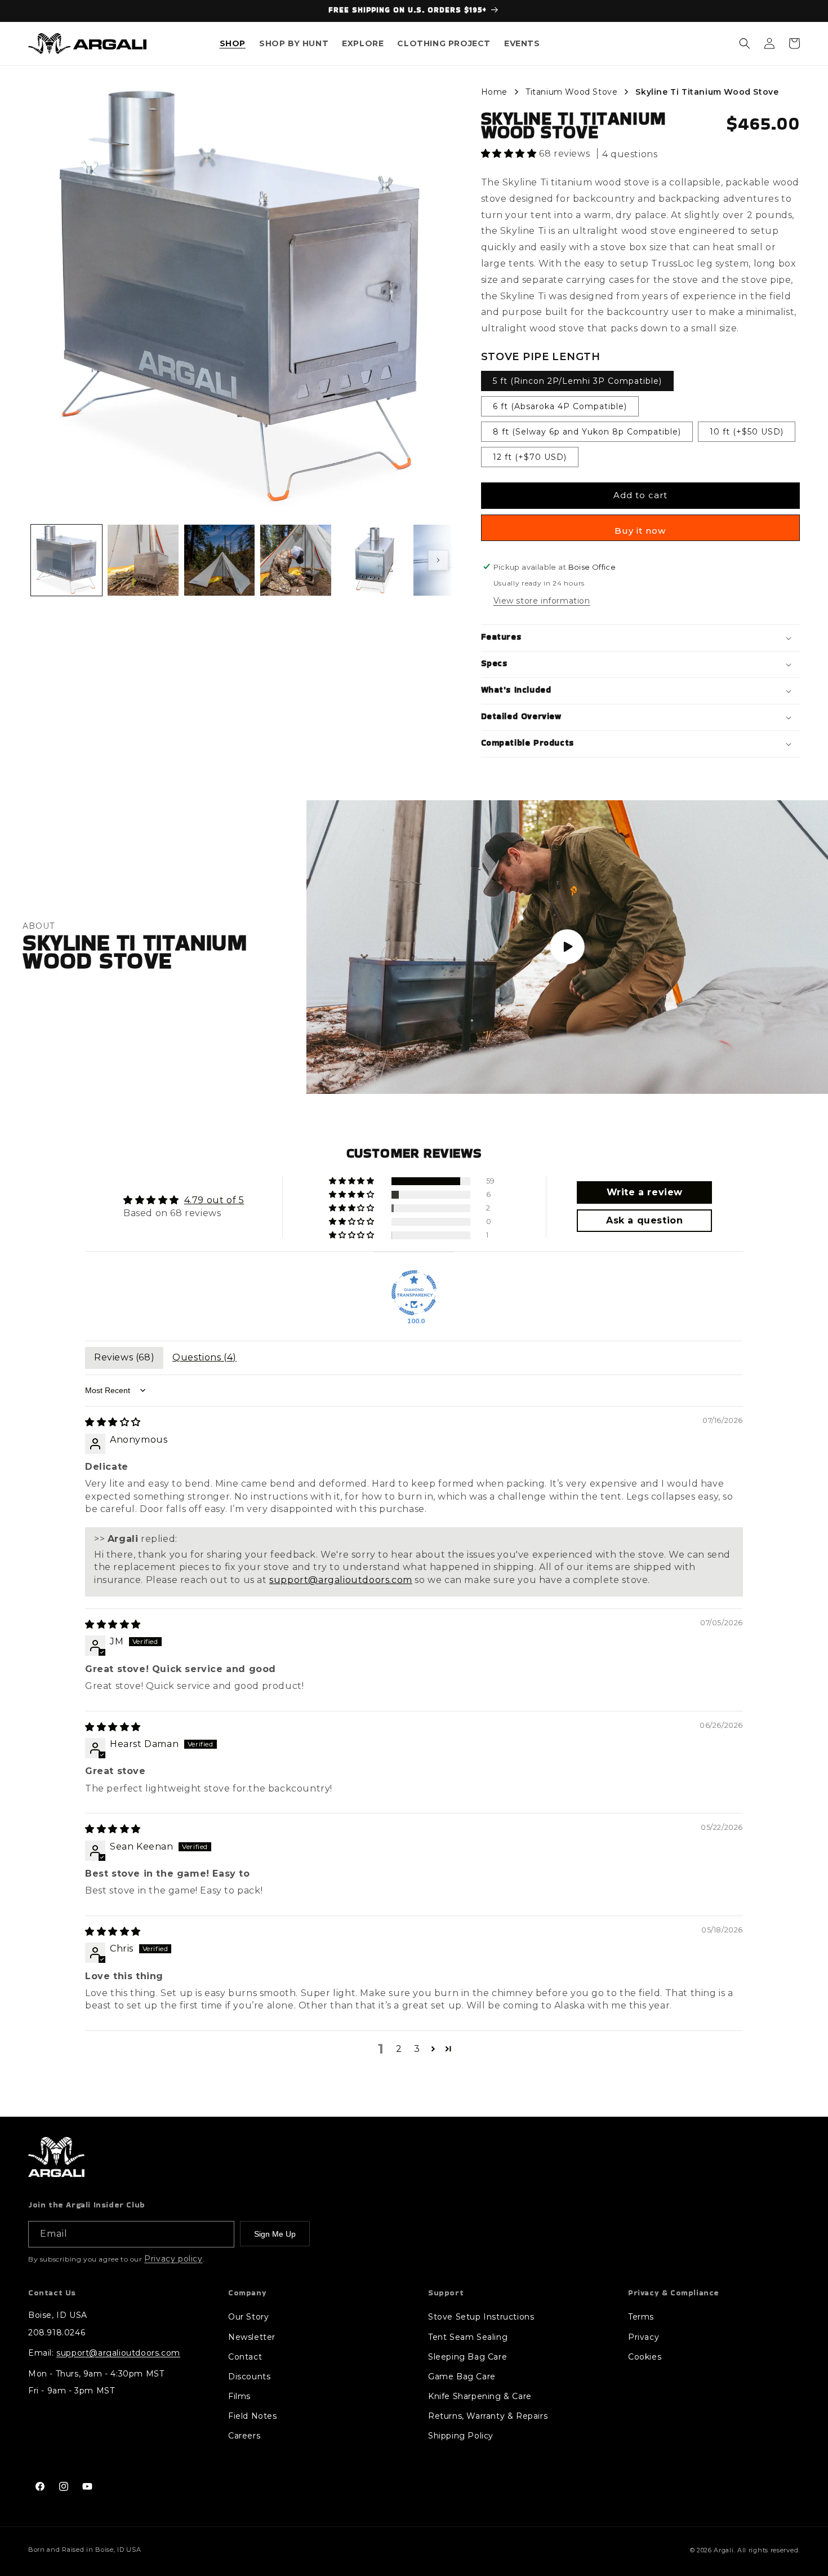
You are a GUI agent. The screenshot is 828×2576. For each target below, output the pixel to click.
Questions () (204, 1357)
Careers (244, 2436)
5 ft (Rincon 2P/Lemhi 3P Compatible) (577, 381)
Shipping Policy (461, 2436)
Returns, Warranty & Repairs (488, 2416)
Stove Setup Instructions (481, 2317)
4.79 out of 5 (214, 1200)
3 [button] (417, 2049)
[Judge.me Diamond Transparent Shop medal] (414, 1293)
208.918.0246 (57, 2333)
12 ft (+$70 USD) (530, 457)
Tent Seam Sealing (468, 2337)
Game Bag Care (462, 2377)
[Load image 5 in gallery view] (372, 560)
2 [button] (399, 2049)
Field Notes (253, 2416)
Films (239, 2396)
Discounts (249, 2377)
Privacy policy (173, 2259)
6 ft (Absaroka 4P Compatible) (560, 406)
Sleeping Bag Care (468, 2357)
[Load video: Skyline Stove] (567, 947)
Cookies (645, 2357)
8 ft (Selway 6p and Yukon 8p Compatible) (587, 432)
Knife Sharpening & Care (480, 2396)
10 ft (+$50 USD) (747, 432)
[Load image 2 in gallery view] (143, 560)
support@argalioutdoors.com (341, 1580)
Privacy (644, 2337)
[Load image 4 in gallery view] (296, 560)
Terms (641, 2317)
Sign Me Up (275, 2234)
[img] (113, 1422)
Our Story (248, 2317)
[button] (233, 44)
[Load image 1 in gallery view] (66, 560)
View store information (542, 601)
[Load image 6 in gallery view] (449, 560)
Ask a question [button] (644, 1220)
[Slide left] (43, 560)
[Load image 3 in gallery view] (220, 560)
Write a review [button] (645, 1192)
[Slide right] (438, 560)
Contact (245, 2357)
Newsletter (252, 2337)
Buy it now (640, 531)
